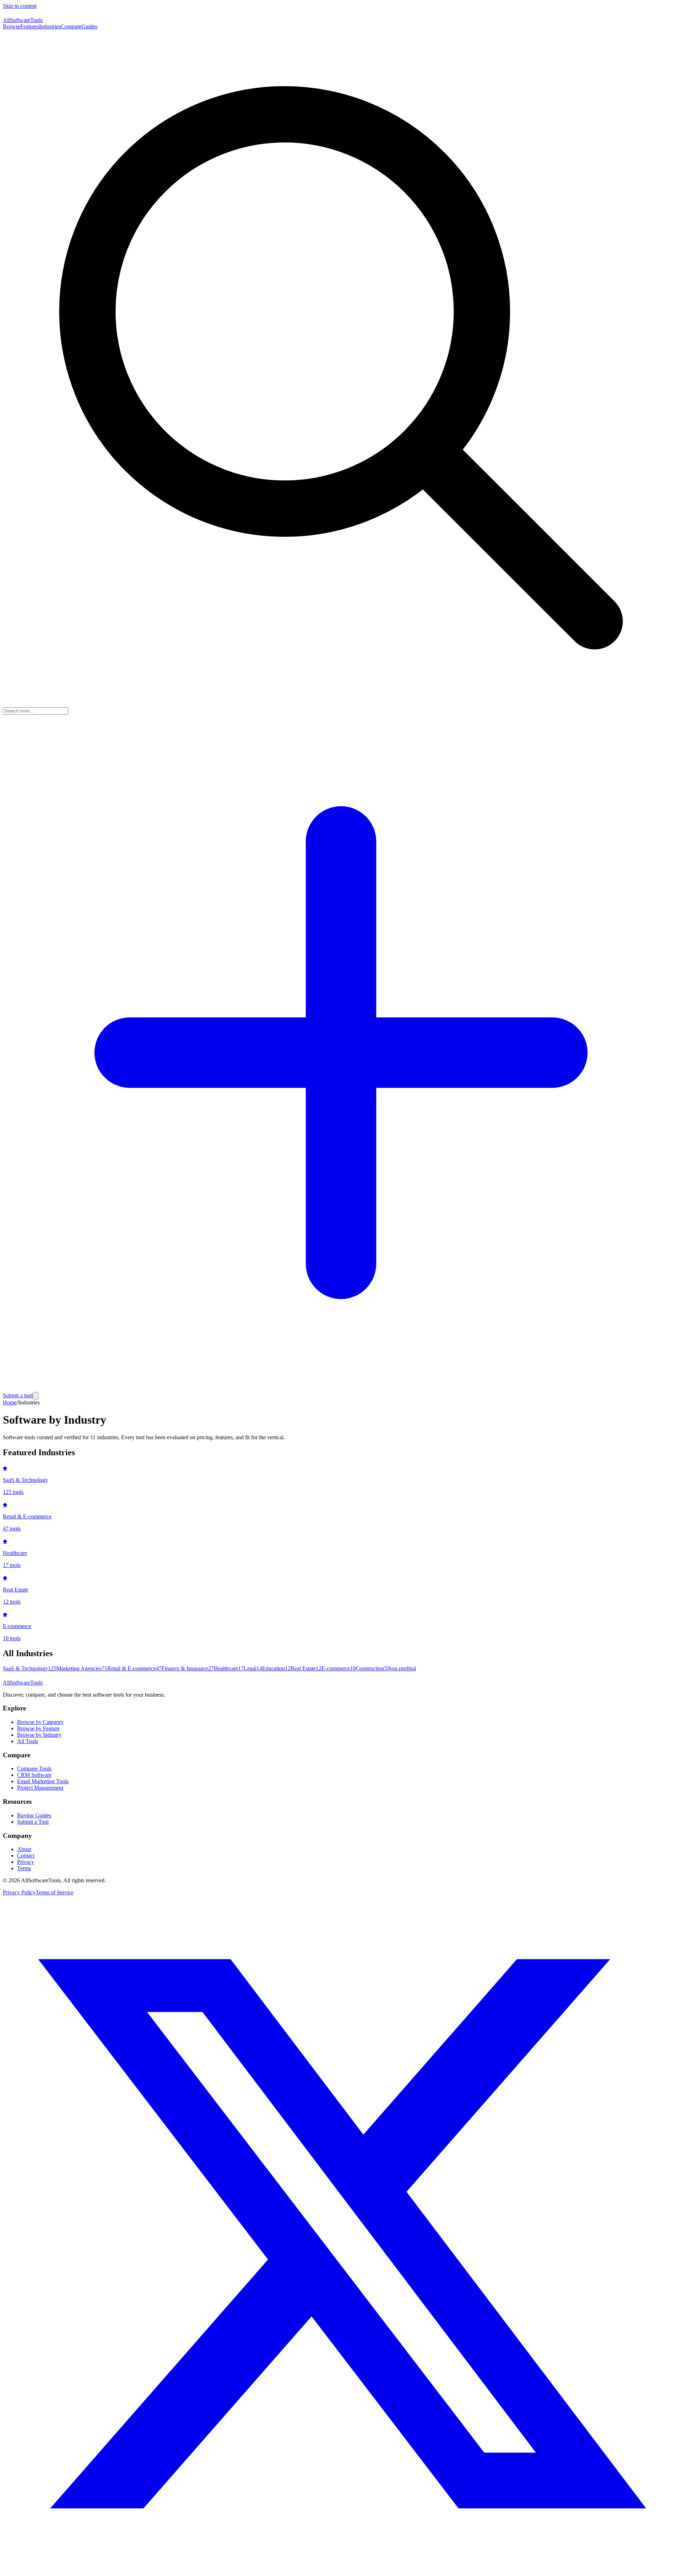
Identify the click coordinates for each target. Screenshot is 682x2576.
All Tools (28, 1741)
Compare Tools (34, 1769)
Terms (24, 1868)
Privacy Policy (19, 1892)
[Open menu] (36, 1396)
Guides (89, 26)
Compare (71, 26)
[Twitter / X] (341, 2570)
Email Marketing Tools (43, 1781)
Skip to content (20, 6)
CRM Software (34, 1775)
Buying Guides (34, 1815)
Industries (50, 26)
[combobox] (36, 711)
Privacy (26, 1862)
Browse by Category (40, 1722)
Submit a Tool (33, 1822)
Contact (26, 1855)
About (24, 1849)
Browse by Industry (39, 1735)
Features (30, 26)
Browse (12, 26)
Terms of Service (55, 1892)
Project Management (40, 1788)
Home (10, 1402)
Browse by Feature (38, 1728)
